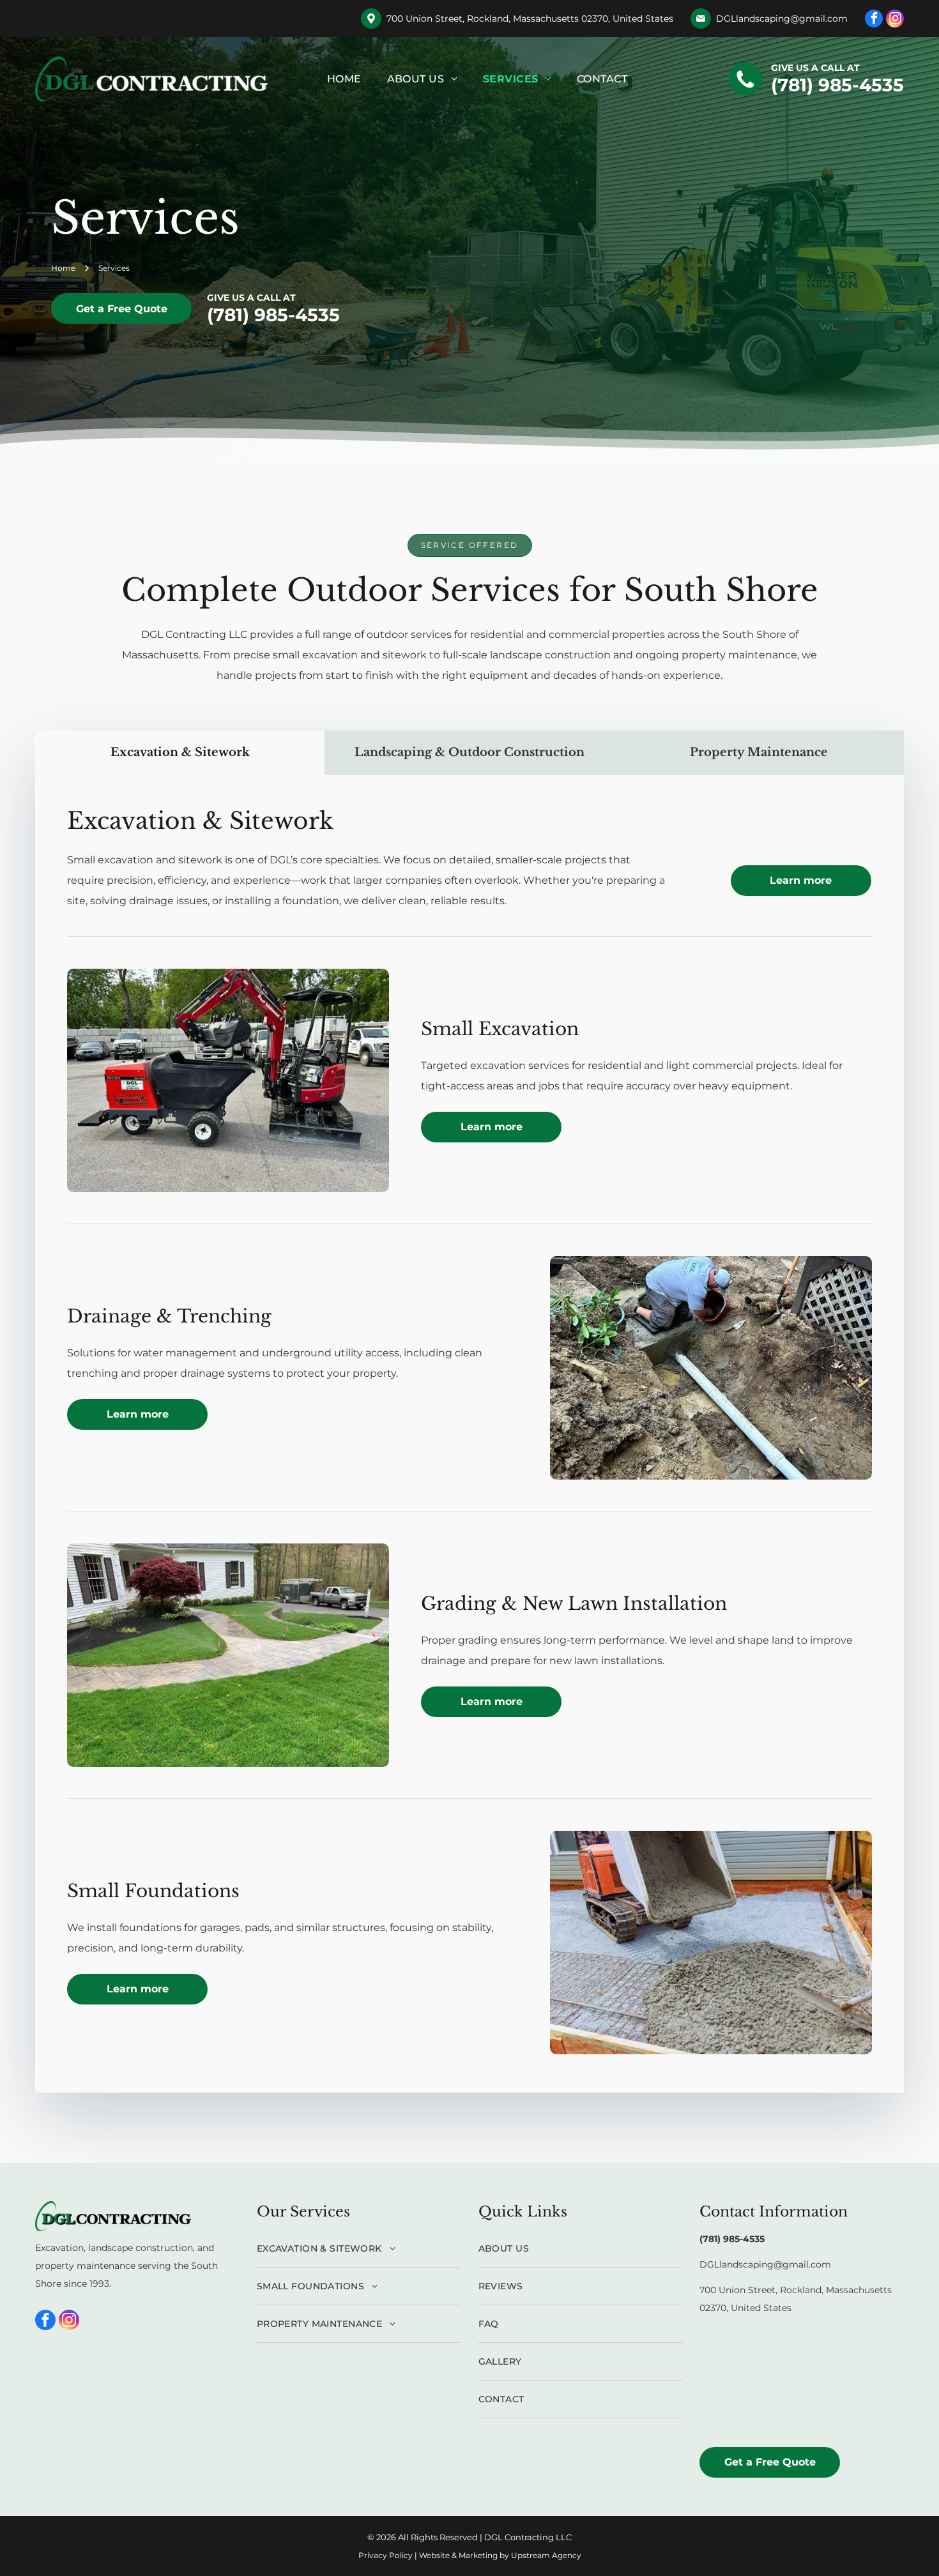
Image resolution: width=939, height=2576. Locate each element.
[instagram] (895, 20)
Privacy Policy (386, 2555)
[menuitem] (344, 79)
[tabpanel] (469, 1434)
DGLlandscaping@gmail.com (782, 19)
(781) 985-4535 (837, 85)
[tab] (180, 753)
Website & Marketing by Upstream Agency (500, 2555)
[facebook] (874, 20)
